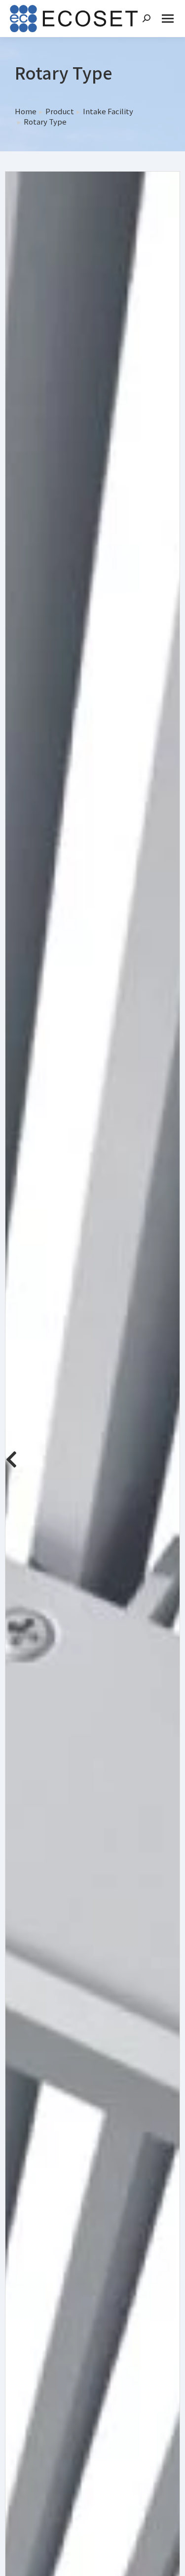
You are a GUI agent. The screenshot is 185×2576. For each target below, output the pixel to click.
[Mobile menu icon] (168, 19)
